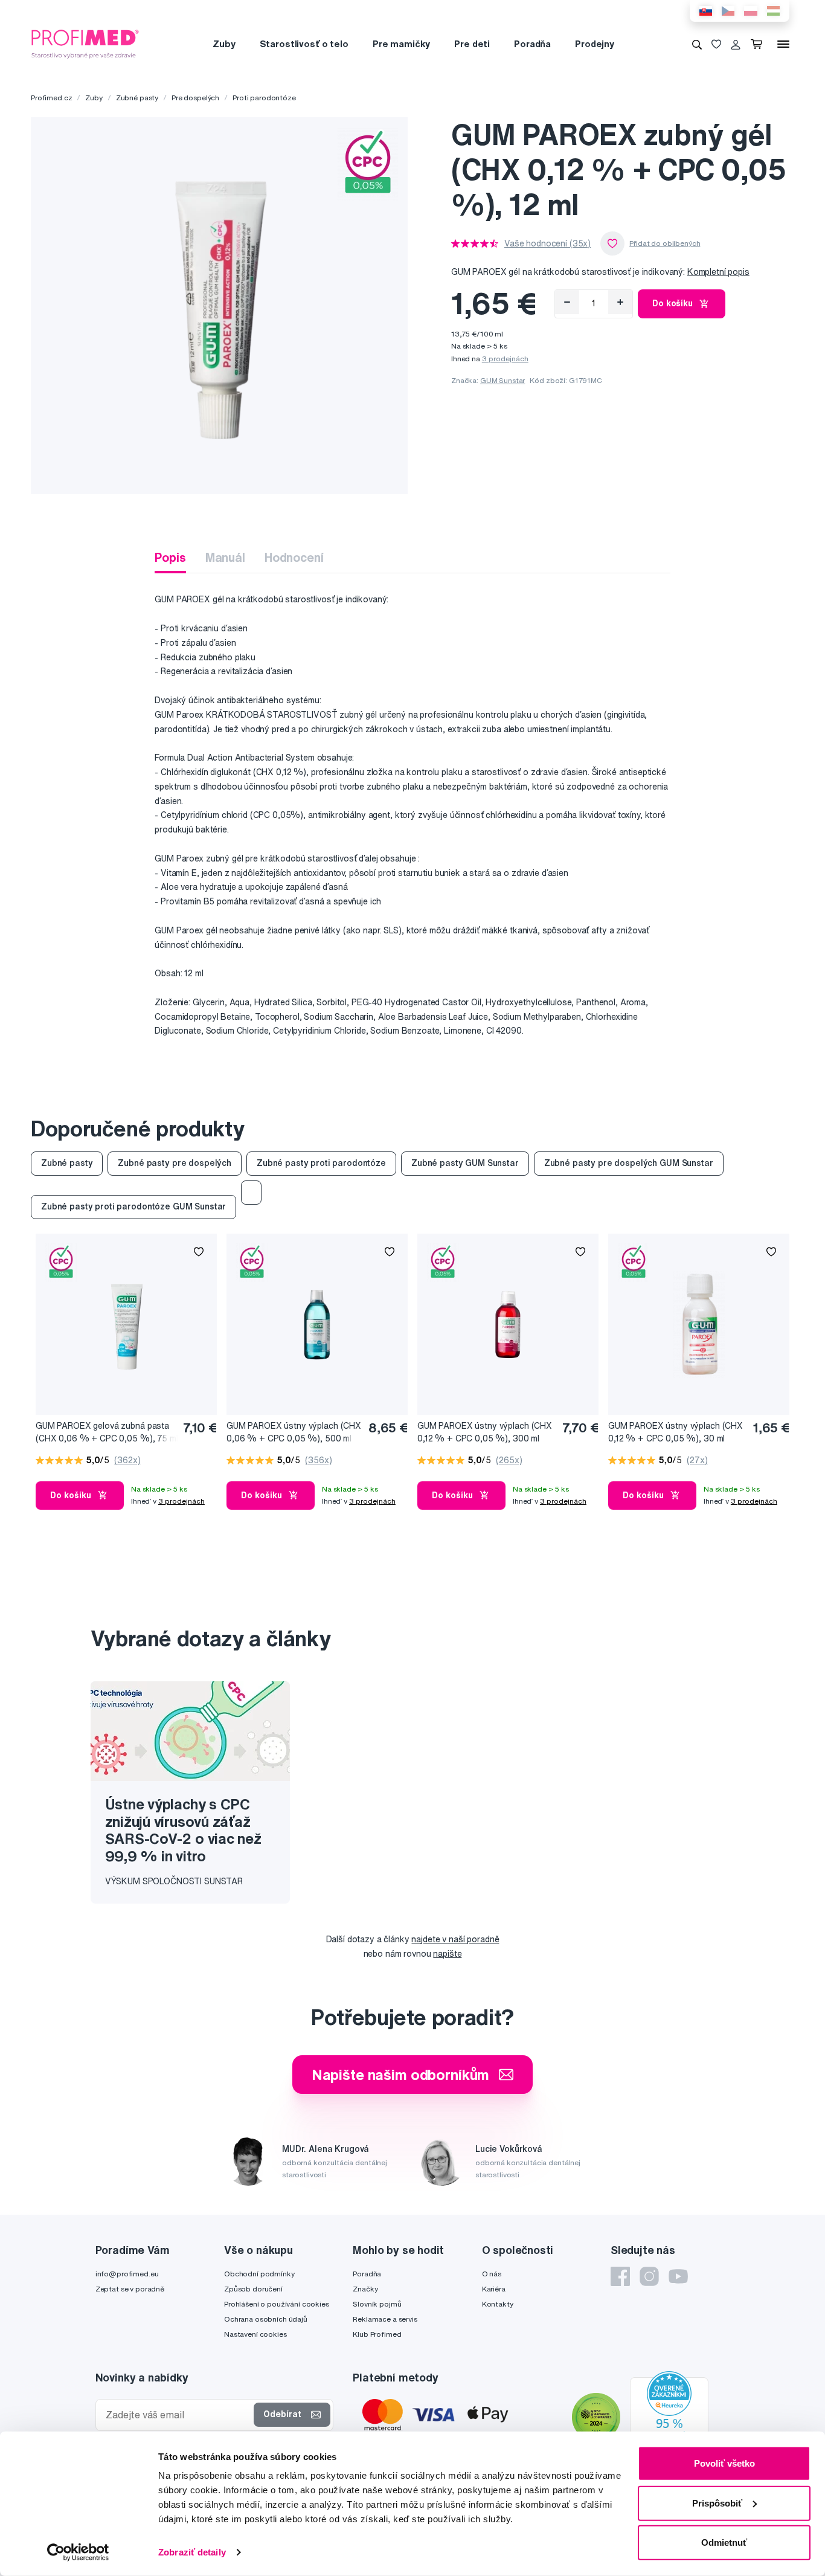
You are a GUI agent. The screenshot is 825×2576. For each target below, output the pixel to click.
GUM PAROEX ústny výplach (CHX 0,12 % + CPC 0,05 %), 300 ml (485, 1432)
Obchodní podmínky (259, 2274)
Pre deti (472, 44)
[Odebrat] (567, 302)
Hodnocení (294, 557)
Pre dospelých (195, 98)
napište (447, 1954)
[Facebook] (620, 2276)
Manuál (225, 557)
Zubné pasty (137, 98)
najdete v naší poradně (455, 1939)
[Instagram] (649, 2276)
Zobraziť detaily (192, 2552)
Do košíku (673, 303)
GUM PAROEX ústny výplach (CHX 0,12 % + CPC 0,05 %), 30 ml (676, 1432)
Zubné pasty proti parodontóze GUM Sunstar (133, 1206)
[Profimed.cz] (85, 43)
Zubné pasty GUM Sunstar (465, 1163)
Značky (365, 2289)
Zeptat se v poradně (130, 2289)
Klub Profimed (377, 2334)
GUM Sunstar (502, 380)
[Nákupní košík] (759, 44)
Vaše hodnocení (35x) (547, 243)
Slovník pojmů (377, 2304)
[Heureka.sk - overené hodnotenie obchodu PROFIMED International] (669, 2419)
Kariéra (494, 2289)
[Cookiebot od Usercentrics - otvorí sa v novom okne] (78, 2552)
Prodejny (595, 44)
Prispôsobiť (717, 2503)
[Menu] (783, 44)
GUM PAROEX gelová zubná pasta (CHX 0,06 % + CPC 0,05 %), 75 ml (107, 1432)
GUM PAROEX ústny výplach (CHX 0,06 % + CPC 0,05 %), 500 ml (294, 1432)
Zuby (224, 44)
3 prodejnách (505, 359)
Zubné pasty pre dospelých (175, 1163)
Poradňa (532, 44)
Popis (170, 557)
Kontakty (498, 2304)
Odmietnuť (724, 2542)
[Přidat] (620, 302)
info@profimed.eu (127, 2274)
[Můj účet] (736, 44)
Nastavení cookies (255, 2334)
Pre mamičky (401, 44)
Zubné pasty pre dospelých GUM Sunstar (629, 1163)
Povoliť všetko (724, 2463)
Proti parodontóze (264, 98)
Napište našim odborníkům (401, 2075)
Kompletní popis (718, 272)
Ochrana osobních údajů (266, 2319)
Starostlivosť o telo (304, 44)
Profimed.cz (51, 98)
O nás (492, 2274)
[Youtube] (678, 2276)
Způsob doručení (253, 2289)
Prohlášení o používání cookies (277, 2304)
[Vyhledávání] (697, 44)
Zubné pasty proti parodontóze (321, 1163)
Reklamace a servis (385, 2319)
